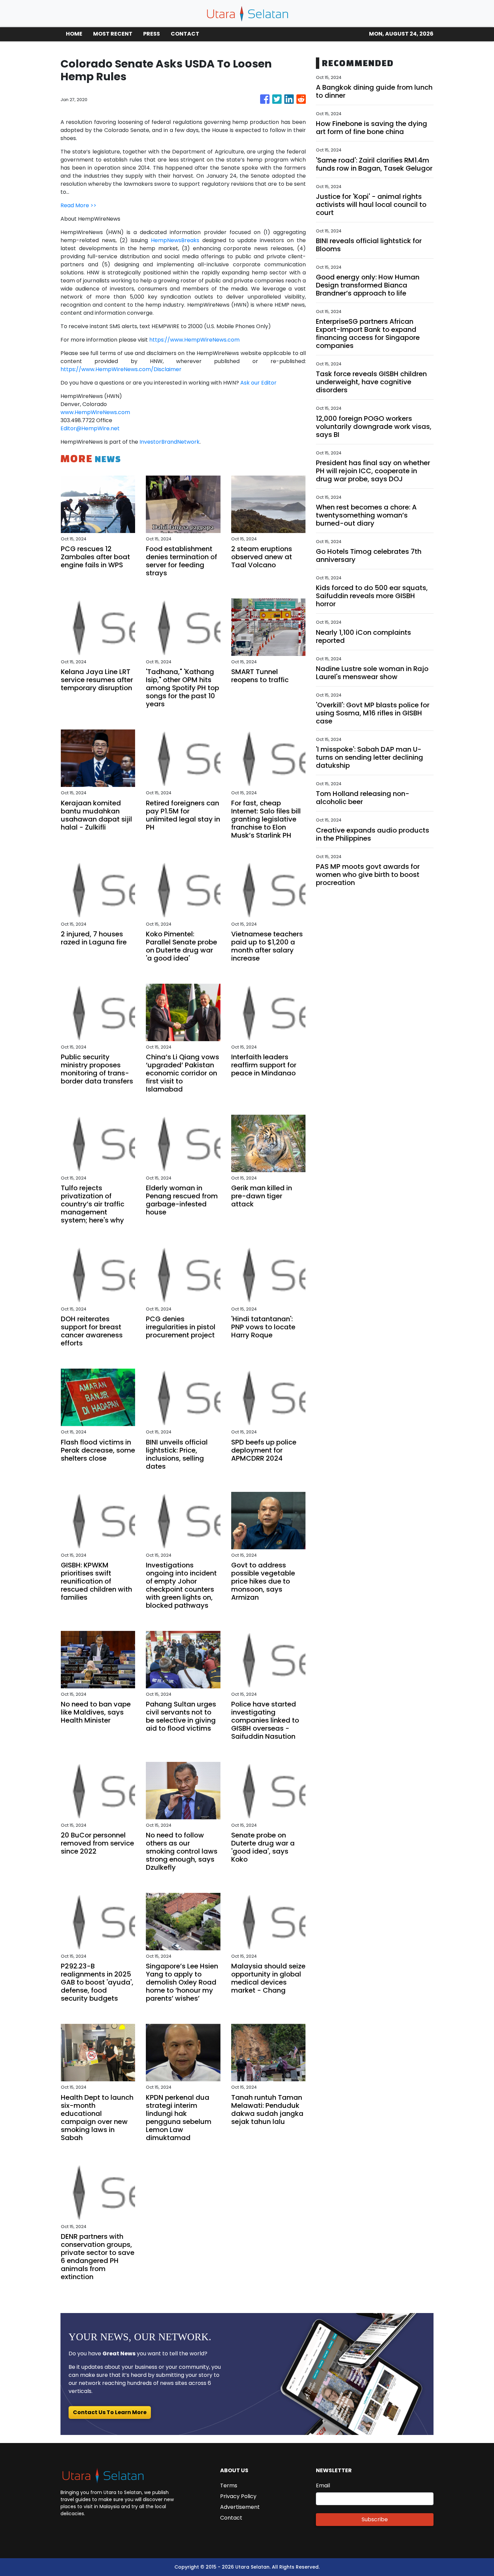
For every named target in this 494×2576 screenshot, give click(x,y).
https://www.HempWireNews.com (194, 340)
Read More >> (78, 205)
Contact (231, 2518)
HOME (74, 34)
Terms (229, 2485)
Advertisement (240, 2507)
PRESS (152, 34)
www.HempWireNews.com (95, 412)
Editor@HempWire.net (90, 428)
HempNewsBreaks (175, 240)
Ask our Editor (258, 383)
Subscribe (375, 2519)
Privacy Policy (238, 2496)
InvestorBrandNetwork (170, 442)
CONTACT (185, 34)
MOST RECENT (113, 34)
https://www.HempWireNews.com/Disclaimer (121, 369)
